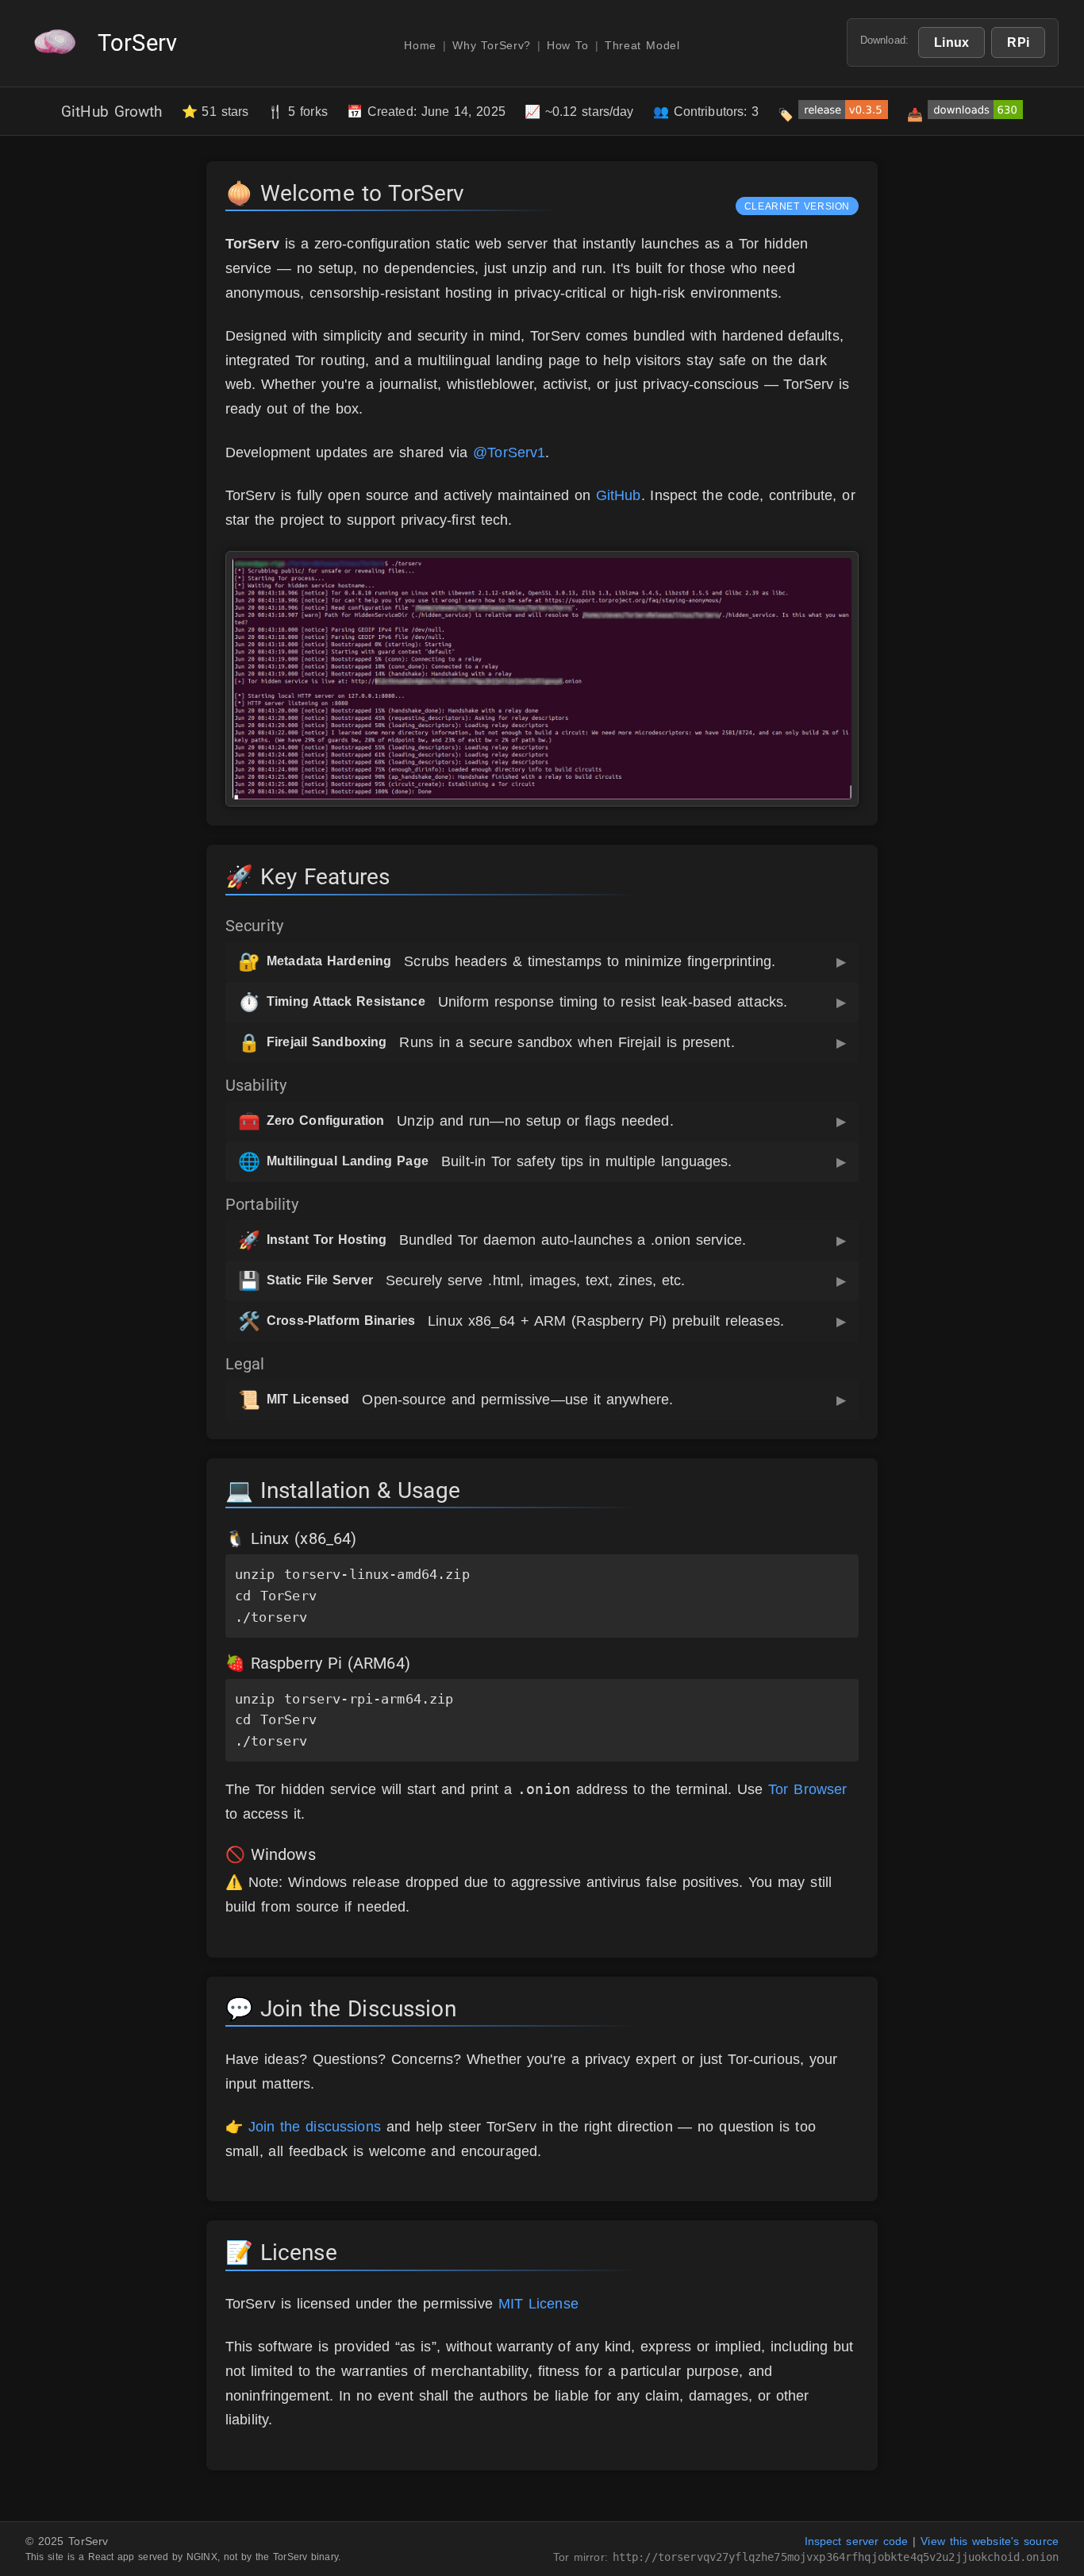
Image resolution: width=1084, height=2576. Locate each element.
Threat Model (642, 46)
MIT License (538, 2304)
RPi (1018, 42)
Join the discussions (315, 2127)
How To (568, 46)
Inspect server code (857, 2541)
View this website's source (990, 2541)
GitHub (619, 495)
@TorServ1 (509, 452)
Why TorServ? (492, 46)
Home (420, 46)
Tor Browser (807, 1789)
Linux (951, 42)
